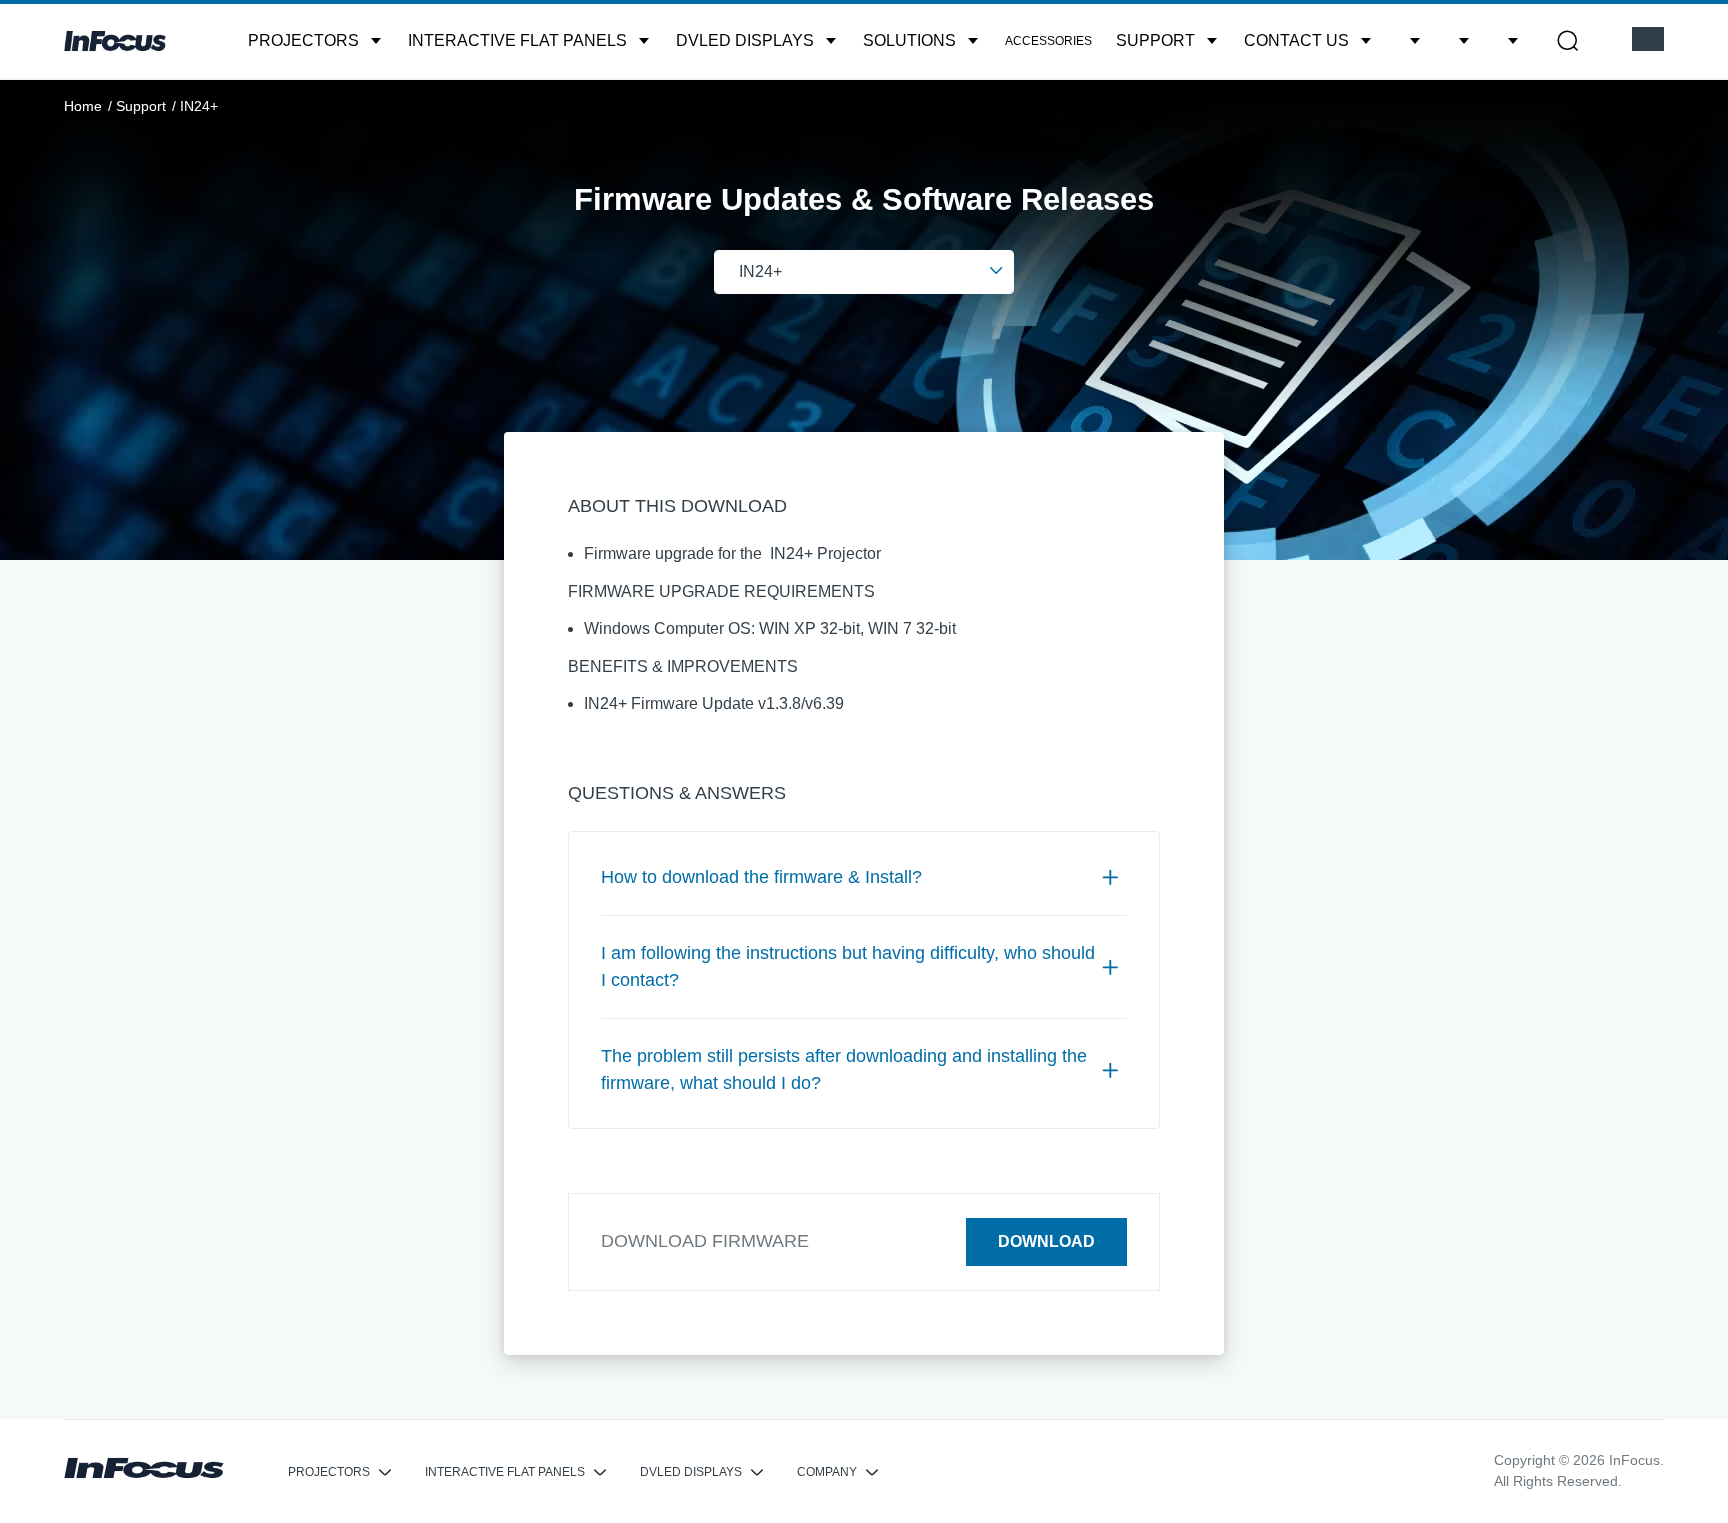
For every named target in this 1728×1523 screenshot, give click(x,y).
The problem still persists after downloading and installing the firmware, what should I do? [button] (844, 1069)
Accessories (1048, 41)
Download (1046, 1241)
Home (83, 106)
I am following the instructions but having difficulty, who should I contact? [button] (848, 966)
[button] (316, 41)
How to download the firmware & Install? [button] (761, 877)
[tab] (864, 877)
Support (141, 106)
